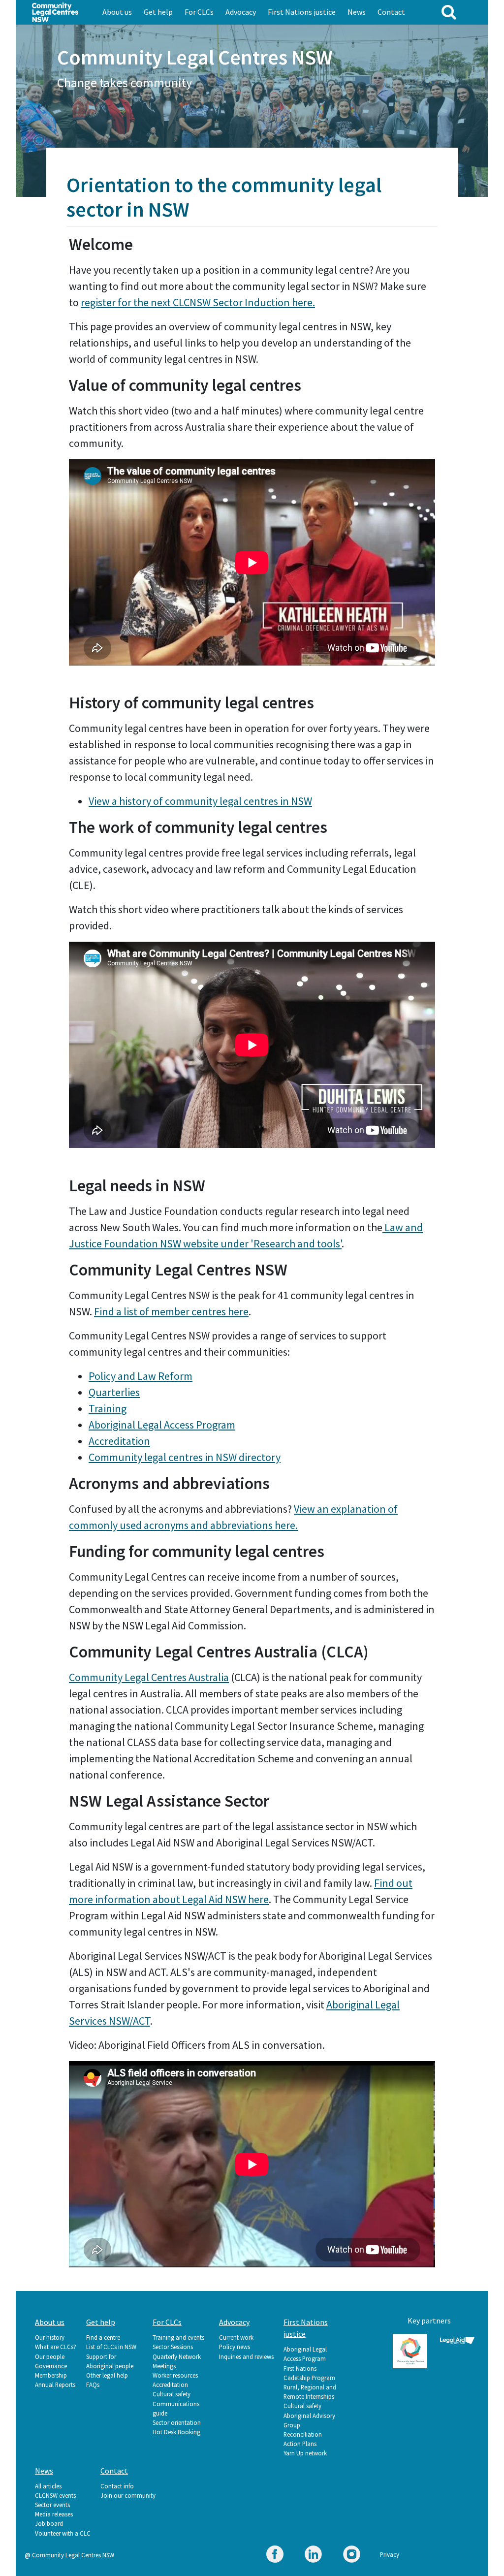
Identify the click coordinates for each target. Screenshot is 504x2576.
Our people (50, 2356)
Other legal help (107, 2375)
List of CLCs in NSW (111, 2347)
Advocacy (241, 12)
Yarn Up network (305, 2453)
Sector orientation (177, 2422)
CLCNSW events (55, 2495)
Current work (236, 2337)
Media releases (54, 2514)
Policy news (235, 2347)
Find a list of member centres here (171, 1311)
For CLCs (199, 12)
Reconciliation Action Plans (303, 2439)
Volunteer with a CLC (63, 2533)
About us (117, 12)
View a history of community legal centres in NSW (200, 801)
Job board (49, 2523)
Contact (391, 12)
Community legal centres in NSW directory (185, 1457)
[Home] (55, 11)
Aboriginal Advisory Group (309, 2420)
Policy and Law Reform (141, 1376)
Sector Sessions (173, 2347)
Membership (51, 2375)
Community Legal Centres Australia (149, 1677)
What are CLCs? (56, 2347)
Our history (50, 2337)
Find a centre (103, 2337)
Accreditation (119, 1441)
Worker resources (175, 2375)
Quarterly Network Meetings (177, 2361)
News (357, 12)
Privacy (390, 2554)
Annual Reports (55, 2385)
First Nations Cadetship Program (309, 2373)
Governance (51, 2366)
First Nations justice (302, 12)
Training (108, 1408)
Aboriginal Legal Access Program (162, 1425)
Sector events (52, 2505)
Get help (158, 12)
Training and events (178, 2337)
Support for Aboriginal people (110, 2361)
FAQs (93, 2385)
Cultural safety (172, 2394)
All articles (48, 2486)
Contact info (117, 2486)
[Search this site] (449, 12)
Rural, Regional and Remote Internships (310, 2392)
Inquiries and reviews (246, 2356)
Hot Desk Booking (176, 2432)
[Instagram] (352, 2556)
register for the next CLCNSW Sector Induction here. (198, 302)
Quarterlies (114, 1392)
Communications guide (176, 2408)
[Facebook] (275, 2556)
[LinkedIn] (313, 2556)
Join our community (128, 2495)
